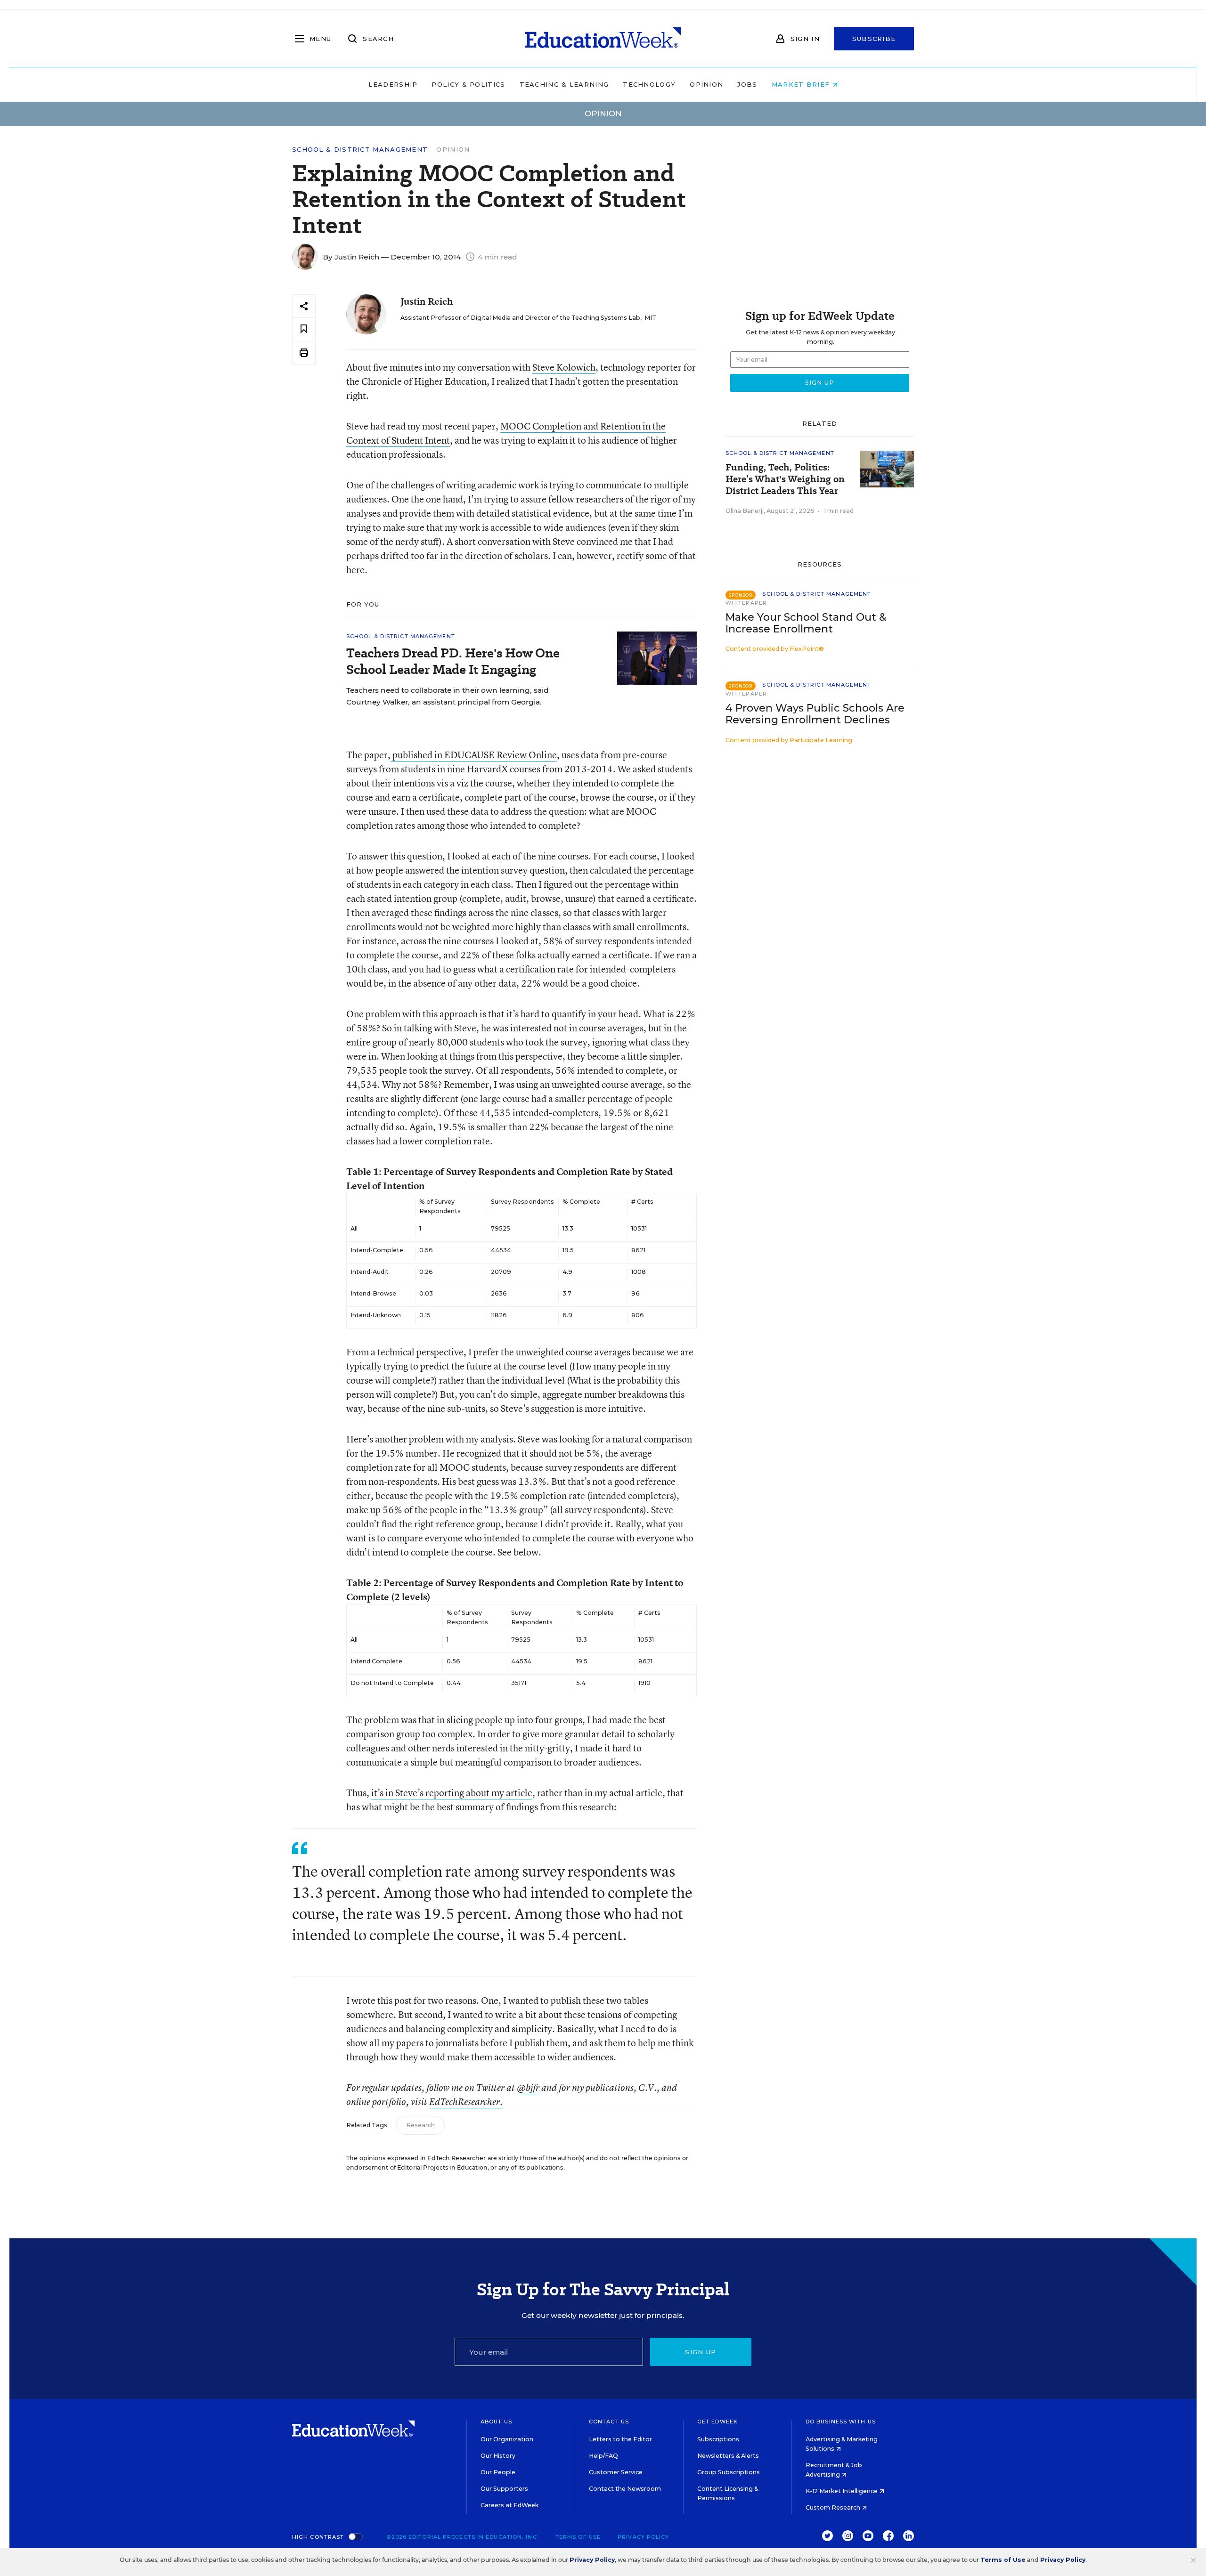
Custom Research (834, 2507)
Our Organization (507, 2439)
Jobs (747, 84)
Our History (498, 2456)
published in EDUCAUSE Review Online (474, 755)
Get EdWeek (717, 2422)
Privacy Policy (643, 2537)
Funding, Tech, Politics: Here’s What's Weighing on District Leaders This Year (785, 479)
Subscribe (874, 39)
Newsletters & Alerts (728, 2456)
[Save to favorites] (304, 329)
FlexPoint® (807, 649)
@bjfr (528, 2088)
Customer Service (616, 2472)
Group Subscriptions (729, 2472)
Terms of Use (578, 2537)
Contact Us (609, 2422)
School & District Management (360, 150)
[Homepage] (603, 39)
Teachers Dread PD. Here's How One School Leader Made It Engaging (453, 661)
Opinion (706, 84)
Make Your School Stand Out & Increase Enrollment (806, 623)
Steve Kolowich (564, 367)
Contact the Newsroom (625, 2489)
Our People (498, 2472)
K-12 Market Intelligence (842, 2491)
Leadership (393, 84)
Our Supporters (504, 2489)
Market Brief (802, 84)
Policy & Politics (468, 84)
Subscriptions (718, 2439)
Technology (649, 84)
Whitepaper (746, 603)
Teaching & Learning (564, 84)
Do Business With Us (841, 2422)
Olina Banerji (745, 511)
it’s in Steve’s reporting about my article (452, 1793)
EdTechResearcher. (466, 2102)
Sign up (701, 2352)
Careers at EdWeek (509, 2505)
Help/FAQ (603, 2456)
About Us (496, 2422)
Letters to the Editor (620, 2439)
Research (420, 2125)
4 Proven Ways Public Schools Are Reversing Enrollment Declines (815, 714)
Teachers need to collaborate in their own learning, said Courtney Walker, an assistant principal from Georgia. (448, 696)
